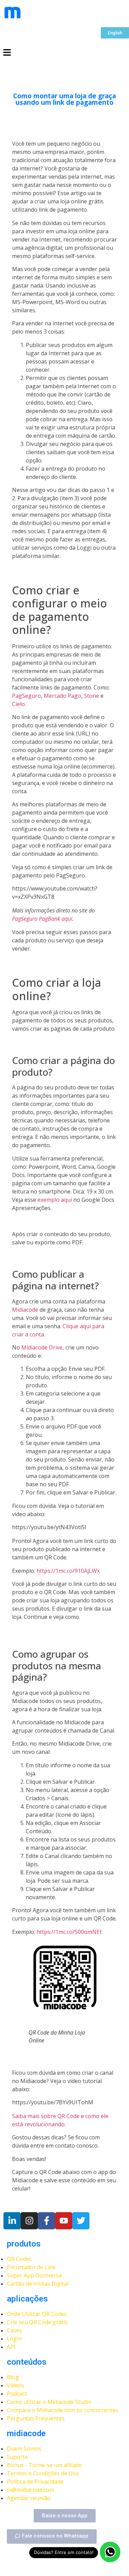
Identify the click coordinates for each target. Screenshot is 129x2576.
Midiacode (25, 1310)
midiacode (26, 2433)
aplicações (27, 2299)
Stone (92, 696)
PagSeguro (26, 696)
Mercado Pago (62, 696)
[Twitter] (81, 2221)
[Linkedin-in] (12, 2221)
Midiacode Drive (42, 1347)
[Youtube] (64, 2221)
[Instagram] (29, 2221)
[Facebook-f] (46, 2221)
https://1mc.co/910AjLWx (68, 1571)
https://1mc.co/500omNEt (69, 1932)
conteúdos (27, 2362)
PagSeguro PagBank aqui (42, 919)
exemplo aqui (55, 1200)
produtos (24, 2244)
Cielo (18, 704)
